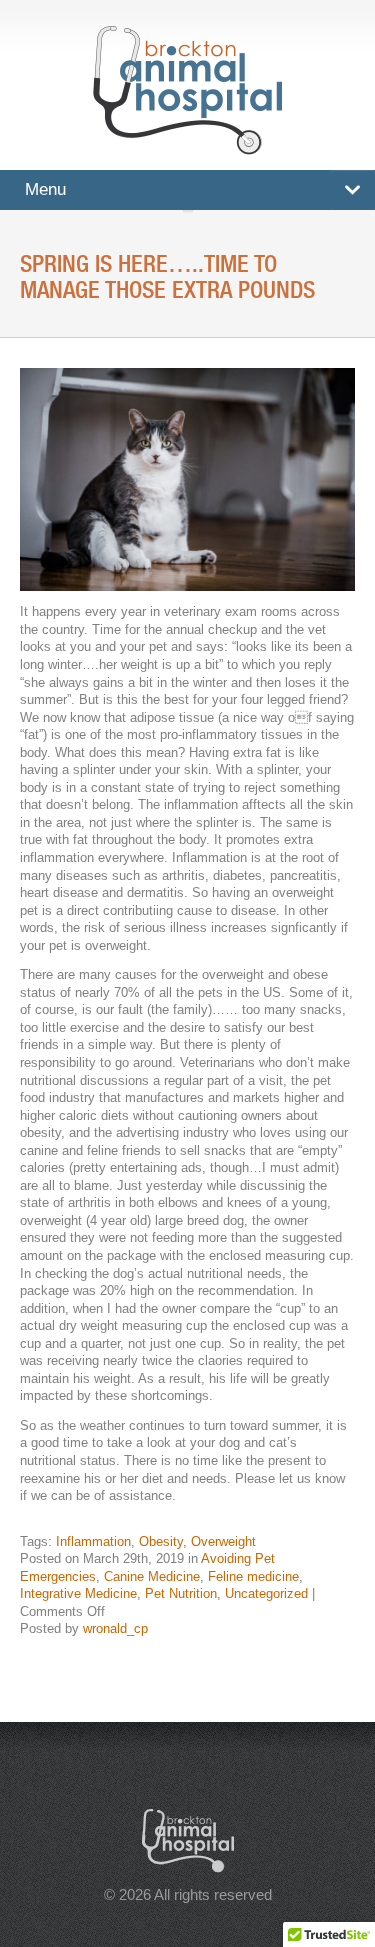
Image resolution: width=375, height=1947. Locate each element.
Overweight (223, 1541)
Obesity (161, 1541)
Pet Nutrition (181, 1593)
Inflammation (93, 1541)
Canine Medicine (152, 1576)
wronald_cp (115, 1628)
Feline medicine (253, 1576)
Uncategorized (266, 1593)
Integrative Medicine (78, 1593)
